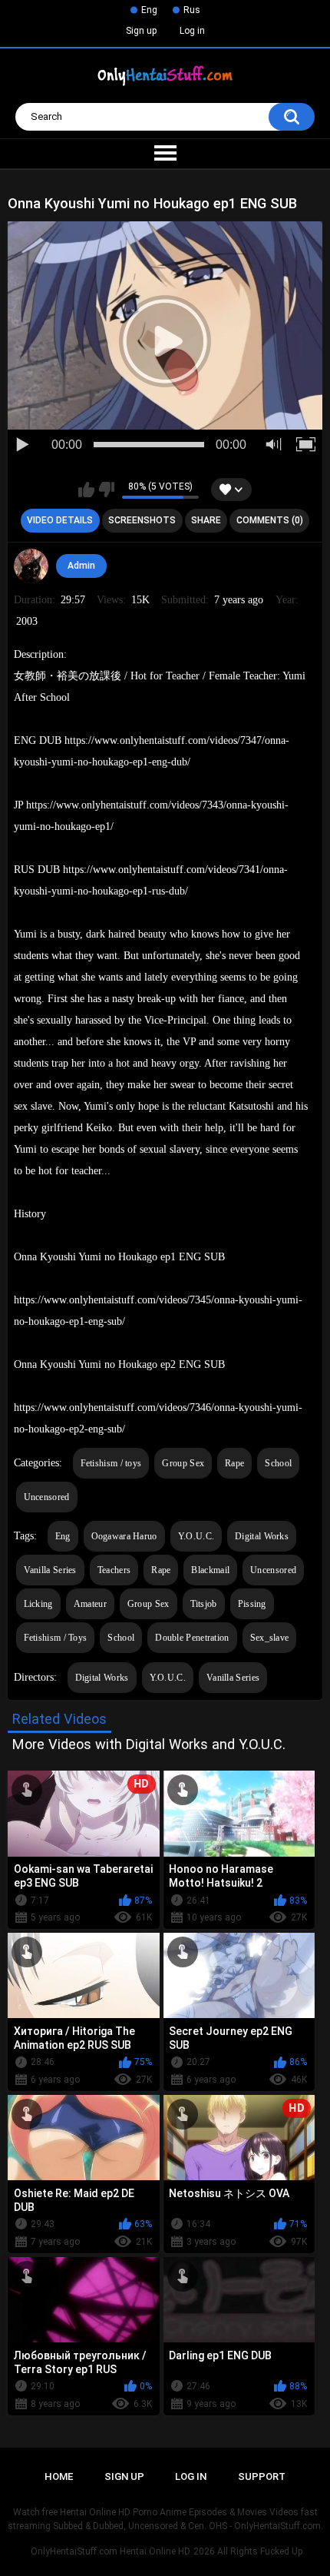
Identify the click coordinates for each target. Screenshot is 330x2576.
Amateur (90, 1604)
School (278, 1463)
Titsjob (204, 1604)
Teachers (114, 1570)
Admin (81, 566)
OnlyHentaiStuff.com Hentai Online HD (111, 2551)
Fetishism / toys (111, 1463)
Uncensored (47, 1497)
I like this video (86, 490)
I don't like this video (106, 490)
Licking (38, 1604)
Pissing (252, 1604)
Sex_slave (270, 1638)
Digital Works (262, 1536)
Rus (192, 10)
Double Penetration (192, 1638)
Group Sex (183, 1463)
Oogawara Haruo (124, 1536)
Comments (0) (270, 520)
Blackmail (210, 1570)
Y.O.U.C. (196, 1536)
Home (59, 2476)
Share (206, 520)
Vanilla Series (50, 1570)
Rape (234, 1463)
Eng (149, 10)
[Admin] (31, 566)
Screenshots (142, 520)
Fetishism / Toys (56, 1638)
